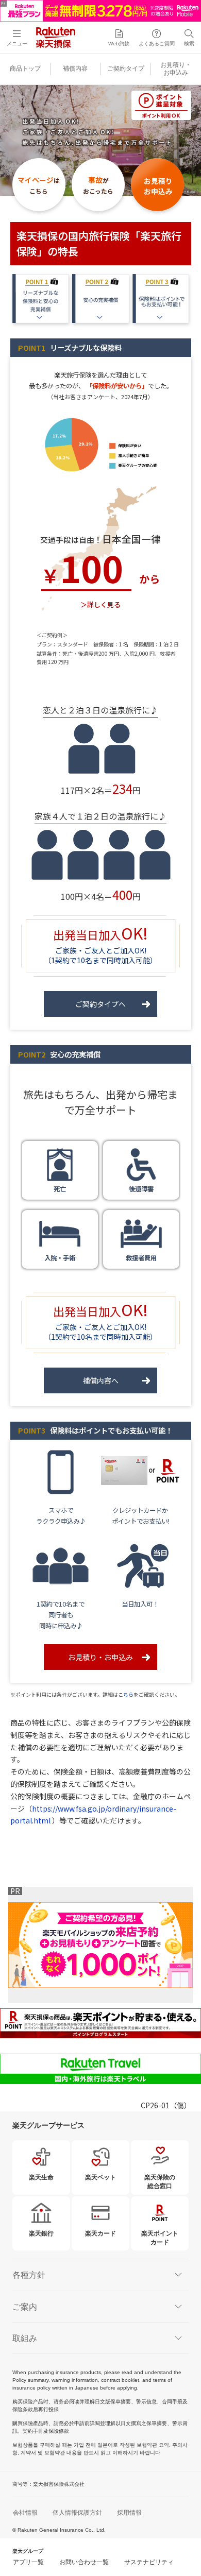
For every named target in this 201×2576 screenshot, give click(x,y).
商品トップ (25, 69)
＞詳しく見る (100, 604)
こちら (126, 1694)
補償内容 (75, 69)
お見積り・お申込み (100, 1657)
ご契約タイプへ (100, 1004)
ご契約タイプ (126, 69)
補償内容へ (100, 1380)
